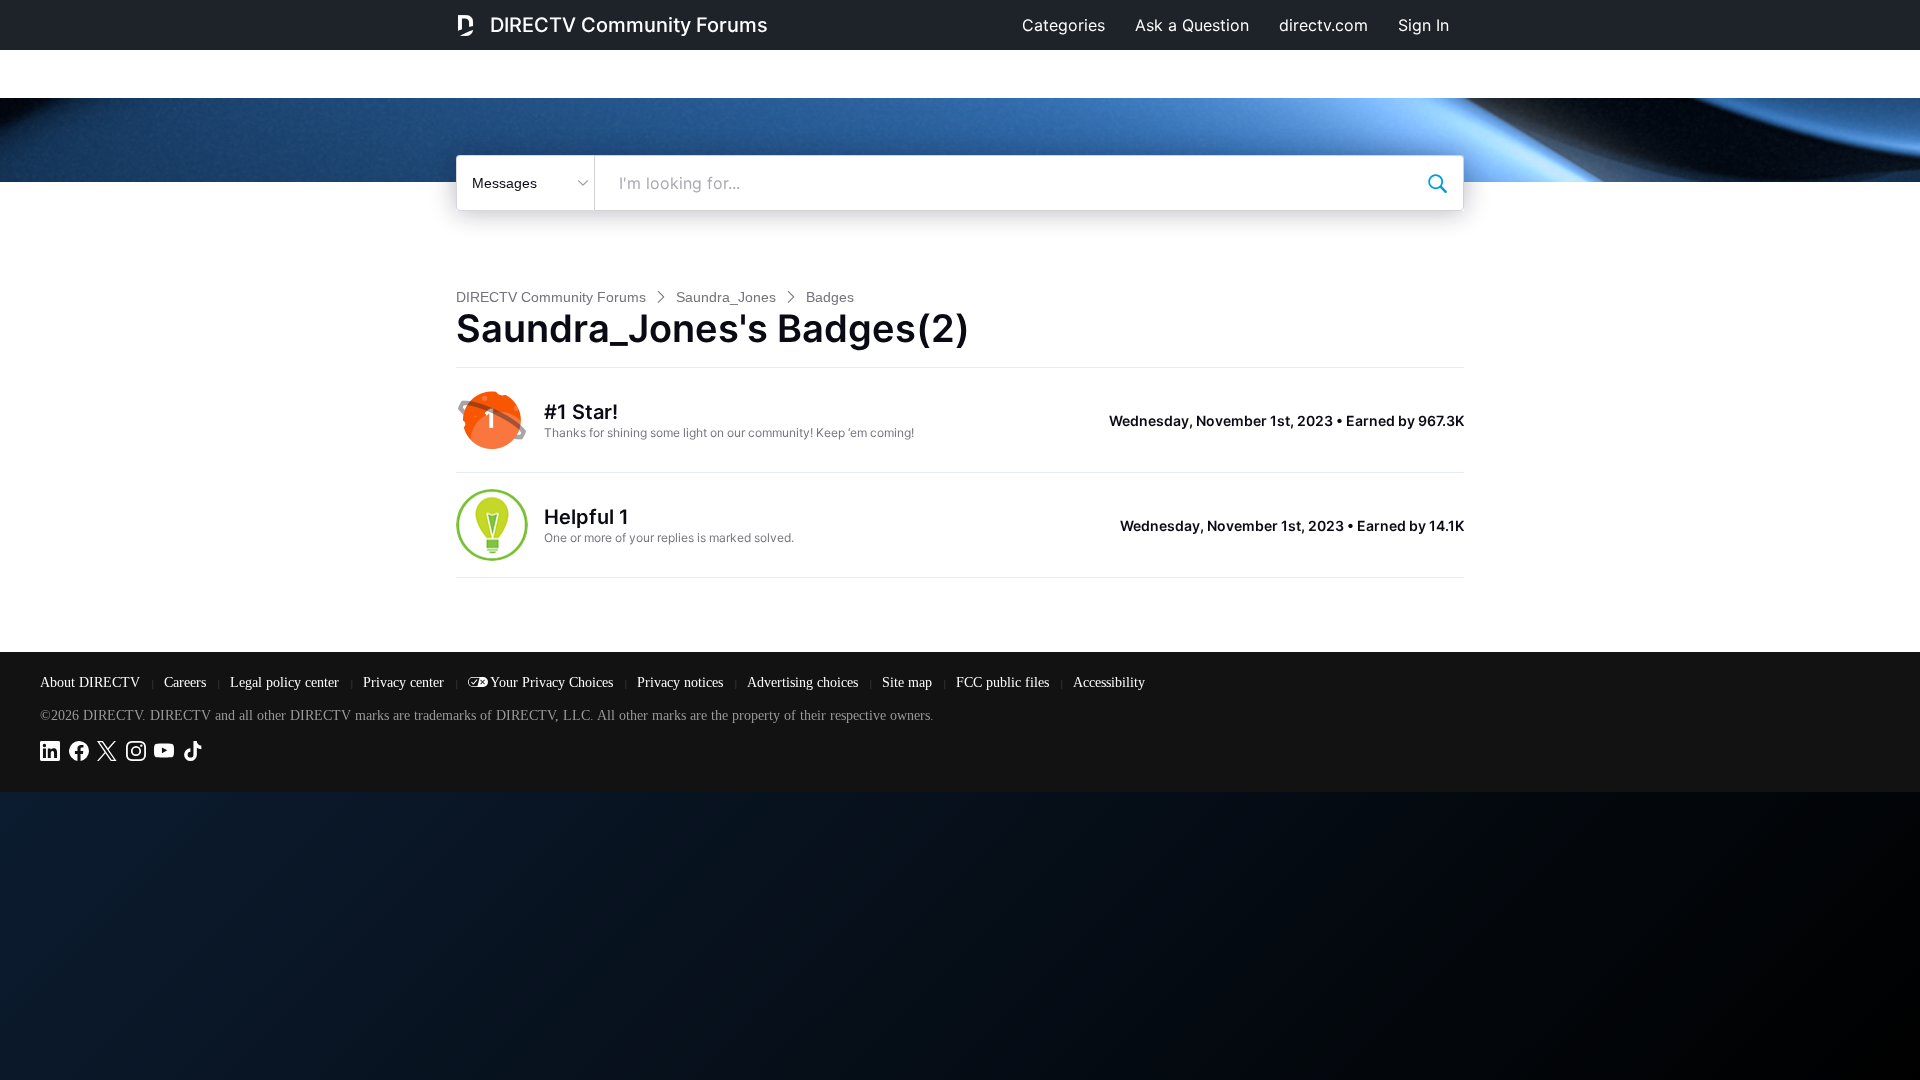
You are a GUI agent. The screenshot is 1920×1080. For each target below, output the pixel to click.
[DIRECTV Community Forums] (465, 25)
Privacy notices (682, 682)
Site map (909, 682)
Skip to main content (84, 14)
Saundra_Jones (726, 297)
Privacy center (405, 682)
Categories (1063, 25)
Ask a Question (1192, 25)
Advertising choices (804, 682)
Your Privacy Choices (553, 682)
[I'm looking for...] (1437, 183)
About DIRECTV (92, 682)
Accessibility (1109, 682)
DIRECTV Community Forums (629, 25)
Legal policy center (286, 682)
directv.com (1323, 25)
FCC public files (1004, 682)
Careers (187, 682)
